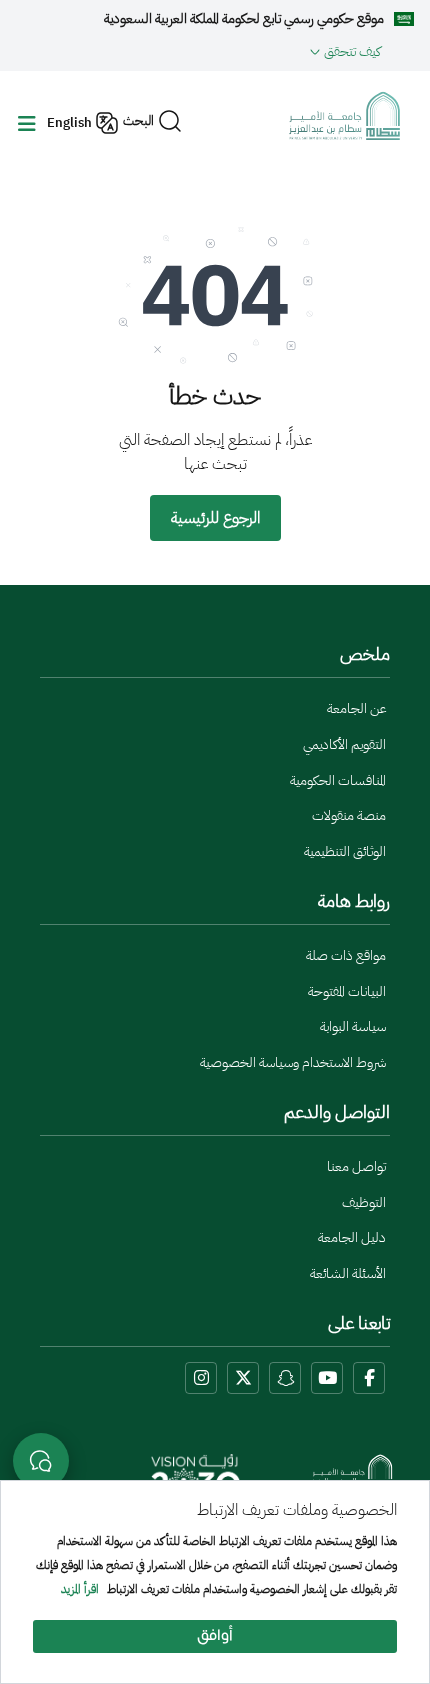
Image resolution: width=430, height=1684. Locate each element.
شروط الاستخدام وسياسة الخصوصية (293, 1062)
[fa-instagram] (201, 1378)
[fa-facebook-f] (369, 1378)
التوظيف (364, 1202)
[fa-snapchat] (285, 1378)
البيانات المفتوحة (347, 991)
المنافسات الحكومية (338, 780)
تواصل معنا (356, 1166)
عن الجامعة (356, 708)
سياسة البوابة (353, 1026)
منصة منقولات (349, 815)
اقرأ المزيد (80, 1590)
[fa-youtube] (327, 1378)
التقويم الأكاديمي (344, 744)
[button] (198, 51)
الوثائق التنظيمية (345, 851)
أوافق (215, 1636)
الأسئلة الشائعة (348, 1273)
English (69, 122)
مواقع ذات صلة (346, 955)
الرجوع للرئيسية (215, 518)
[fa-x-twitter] (243, 1378)
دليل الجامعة (352, 1237)
